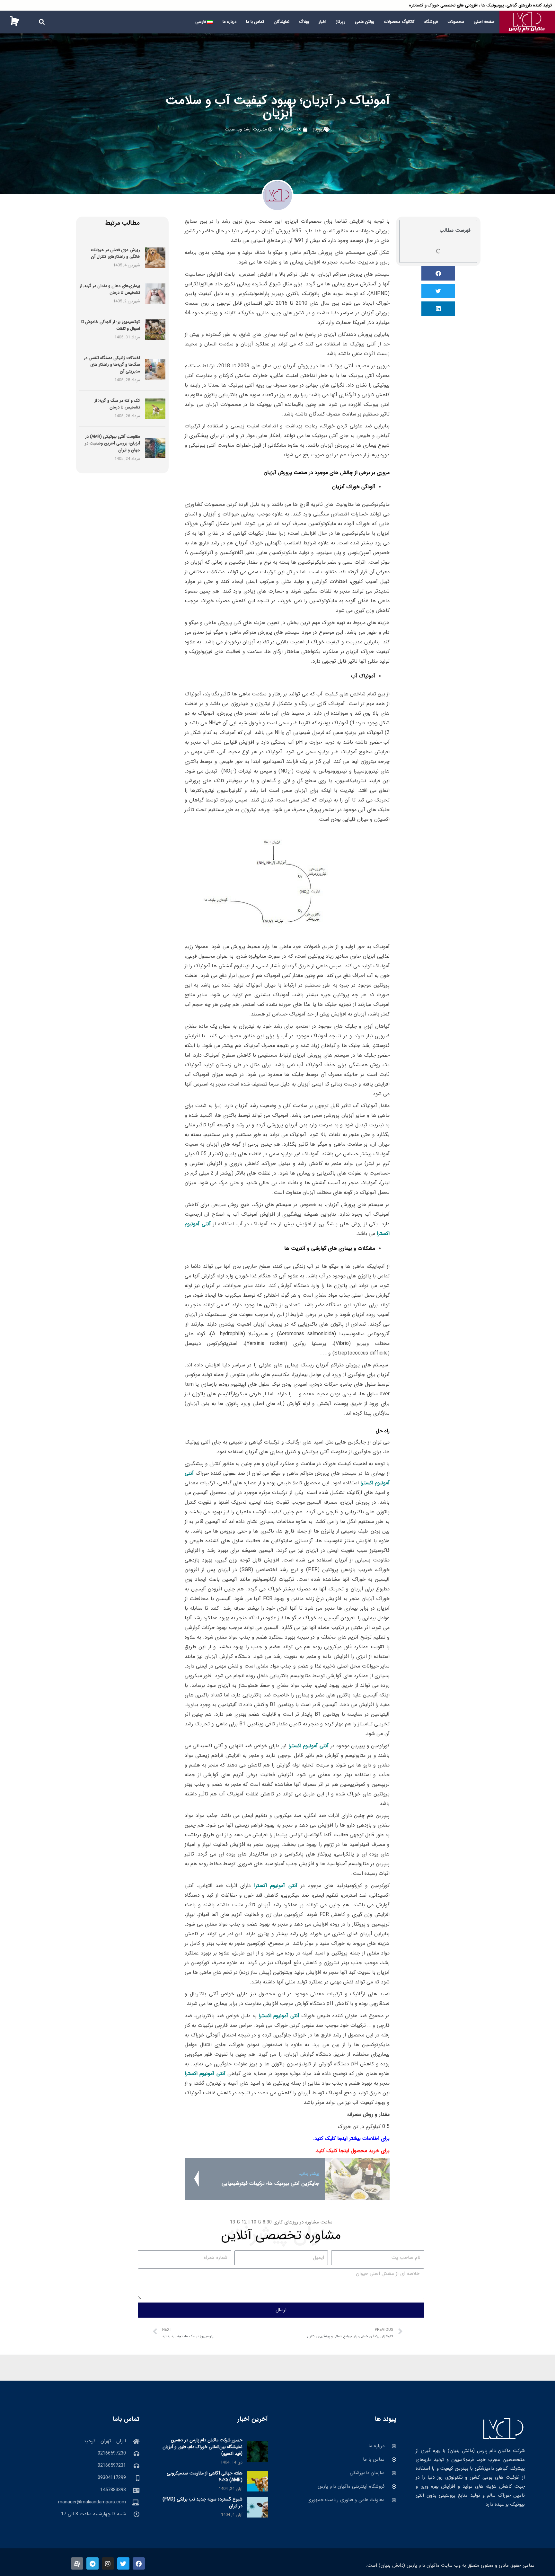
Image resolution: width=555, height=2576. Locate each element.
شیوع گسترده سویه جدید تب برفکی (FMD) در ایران (203, 2503)
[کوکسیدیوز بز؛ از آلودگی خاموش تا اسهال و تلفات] (155, 330)
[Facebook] (139, 2563)
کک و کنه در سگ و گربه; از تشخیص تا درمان (117, 404)
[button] (42, 22)
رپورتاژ (318, 129)
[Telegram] (92, 2563)
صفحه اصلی (484, 22)
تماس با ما (255, 22)
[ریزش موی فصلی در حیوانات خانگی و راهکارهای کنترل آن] (155, 258)
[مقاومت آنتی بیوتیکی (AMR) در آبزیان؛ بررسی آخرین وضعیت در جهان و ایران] (155, 448)
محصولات (456, 22)
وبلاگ (304, 22)
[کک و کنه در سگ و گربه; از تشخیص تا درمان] (155, 408)
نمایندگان (282, 22)
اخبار (322, 22)
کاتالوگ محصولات (399, 22)
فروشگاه (431, 22)
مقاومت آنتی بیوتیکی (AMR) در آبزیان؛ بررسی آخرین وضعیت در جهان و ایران (112, 443)
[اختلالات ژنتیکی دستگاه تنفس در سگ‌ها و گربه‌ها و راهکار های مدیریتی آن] (155, 369)
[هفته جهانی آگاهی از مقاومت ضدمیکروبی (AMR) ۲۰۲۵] (258, 2481)
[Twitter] (123, 2563)
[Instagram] (108, 2563)
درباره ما (229, 22)
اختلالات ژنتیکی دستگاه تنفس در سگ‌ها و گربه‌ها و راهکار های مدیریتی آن (112, 365)
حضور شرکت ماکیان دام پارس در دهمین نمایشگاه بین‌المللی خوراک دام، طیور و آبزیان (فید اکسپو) (203, 2447)
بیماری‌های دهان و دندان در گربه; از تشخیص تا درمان (110, 289)
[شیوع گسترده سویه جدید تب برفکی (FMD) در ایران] (258, 2507)
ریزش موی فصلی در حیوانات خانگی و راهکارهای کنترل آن (115, 253)
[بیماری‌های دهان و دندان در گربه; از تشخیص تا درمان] (155, 294)
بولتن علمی (365, 22)
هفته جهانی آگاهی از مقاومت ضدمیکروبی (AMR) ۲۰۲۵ (205, 2477)
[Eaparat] (77, 2563)
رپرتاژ (341, 22)
